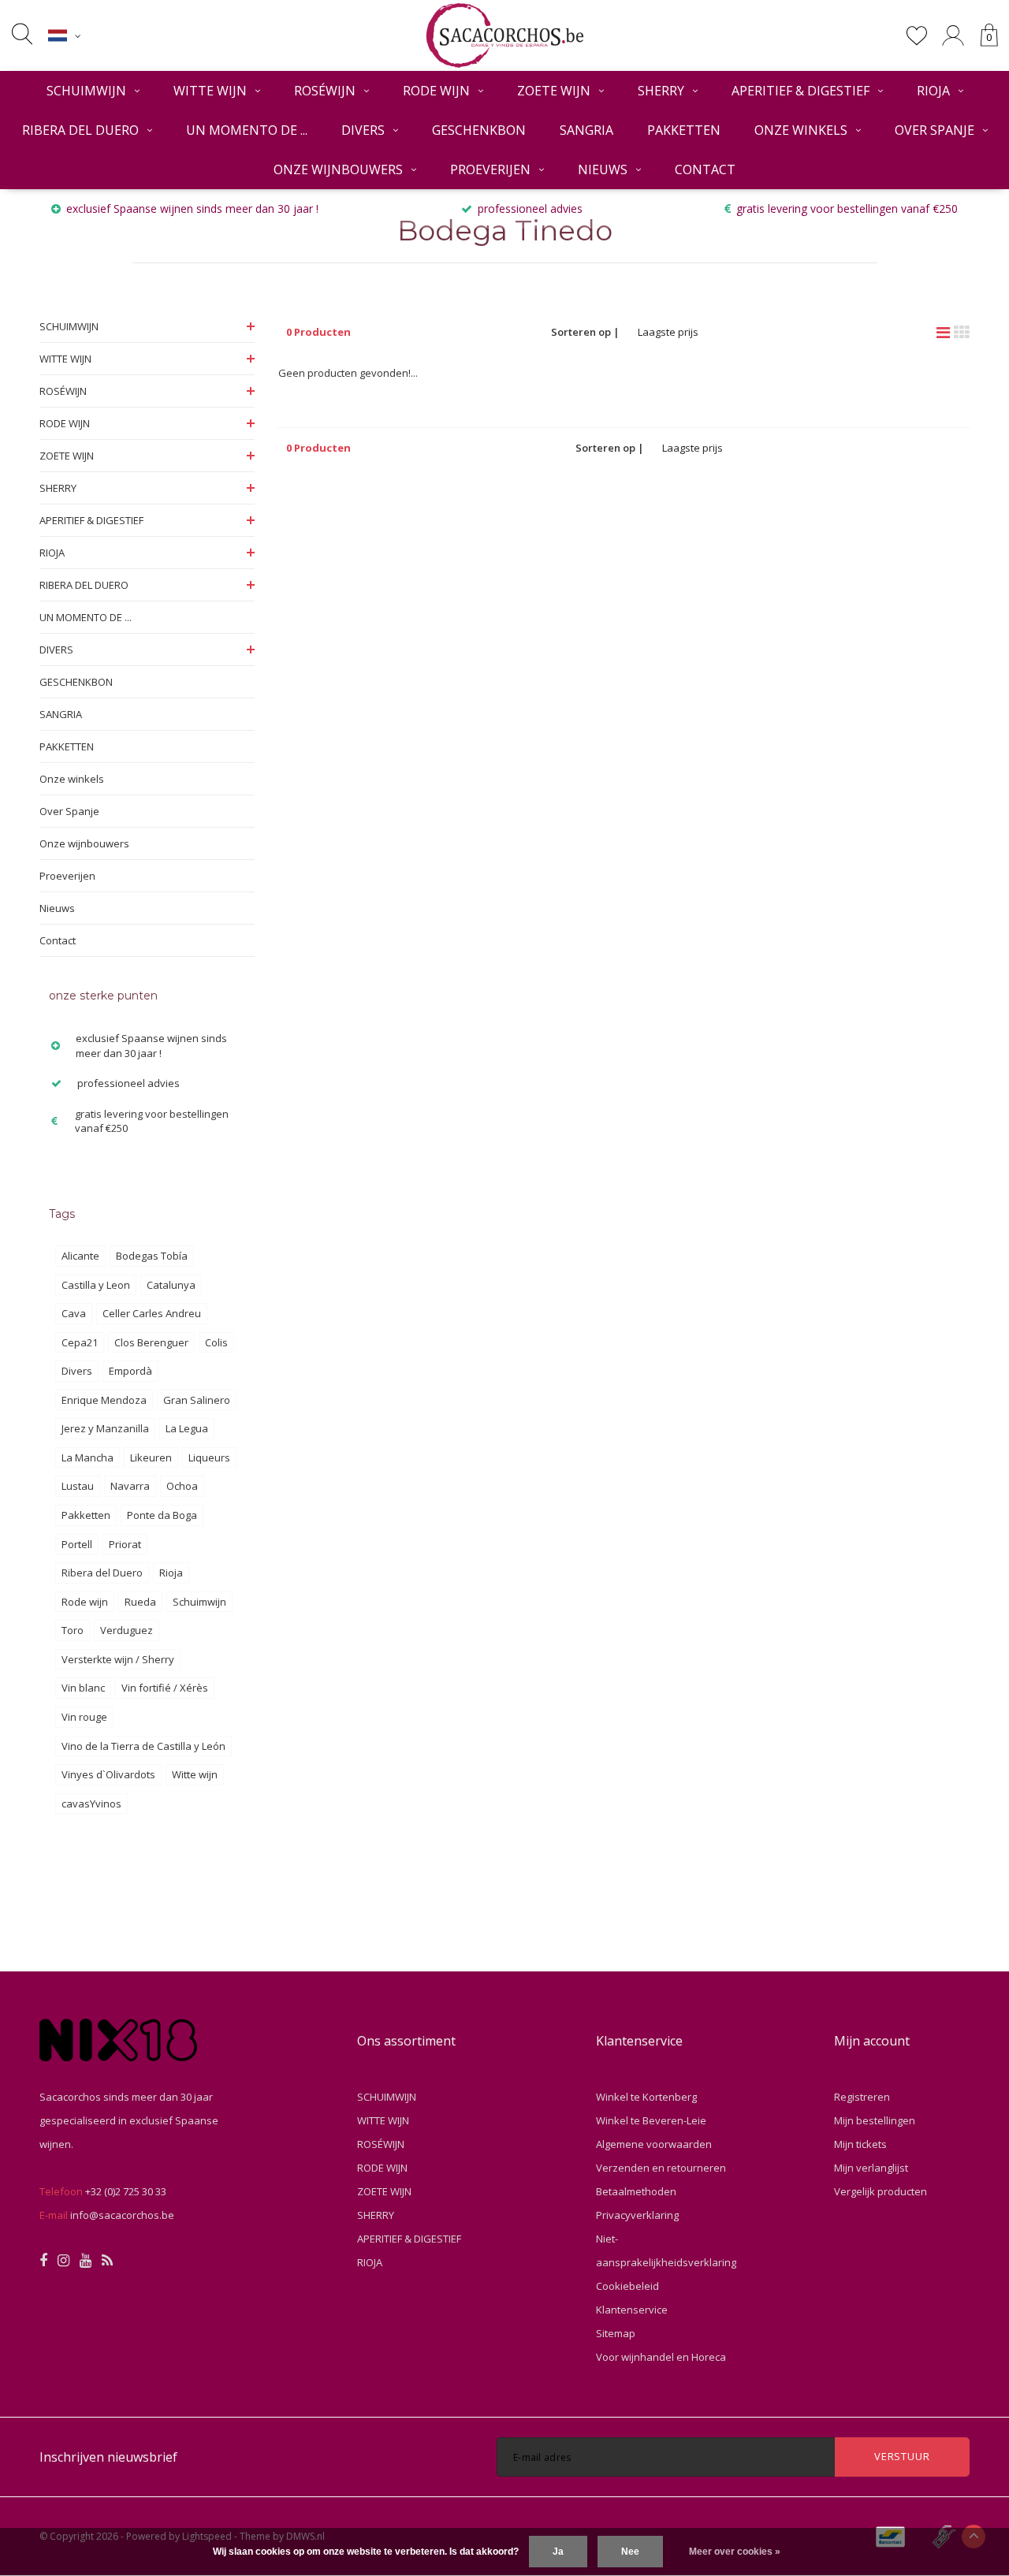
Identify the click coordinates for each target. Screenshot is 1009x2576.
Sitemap (616, 2333)
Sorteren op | (585, 332)
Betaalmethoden (636, 2191)
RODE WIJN (436, 91)
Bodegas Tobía (152, 1256)
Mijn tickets (860, 2144)
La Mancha (87, 1457)
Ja (558, 2552)
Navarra (130, 1486)
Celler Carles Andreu (152, 1313)
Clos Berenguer (151, 1342)
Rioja (171, 1573)
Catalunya (171, 1285)
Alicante (80, 1256)
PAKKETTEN (684, 130)
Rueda (140, 1602)
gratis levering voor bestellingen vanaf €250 (847, 208)
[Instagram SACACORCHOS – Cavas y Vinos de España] (63, 2261)
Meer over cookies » (735, 2552)
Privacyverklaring (637, 2215)
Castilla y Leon (96, 1285)
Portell (77, 1544)
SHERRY (661, 91)
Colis (216, 1342)
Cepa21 (80, 1342)
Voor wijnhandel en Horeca (661, 2357)
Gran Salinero (197, 1400)
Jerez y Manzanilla (105, 1428)
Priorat (125, 1544)
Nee (630, 2552)
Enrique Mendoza (104, 1400)
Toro (73, 1630)
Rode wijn (85, 1602)
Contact (705, 169)
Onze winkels (801, 130)
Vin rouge (84, 1717)
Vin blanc (83, 1688)
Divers (77, 1371)
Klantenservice (632, 2310)
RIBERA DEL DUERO (80, 130)
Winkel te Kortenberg (646, 2097)
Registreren (862, 2097)
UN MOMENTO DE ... (247, 130)
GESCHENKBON (479, 130)
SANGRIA (586, 130)
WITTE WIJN (210, 91)
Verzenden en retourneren (661, 2168)
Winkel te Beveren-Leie (651, 2120)
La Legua (187, 1428)
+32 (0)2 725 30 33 (126, 2191)
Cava (74, 1313)
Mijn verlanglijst (871, 2168)
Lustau (78, 1486)
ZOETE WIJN (554, 91)
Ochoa (182, 1486)
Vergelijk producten (881, 2191)
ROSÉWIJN (325, 91)
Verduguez (127, 1630)
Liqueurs (209, 1457)
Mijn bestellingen (875, 2120)
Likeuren (151, 1457)
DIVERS (363, 130)
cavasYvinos (91, 1804)
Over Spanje (935, 130)
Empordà (130, 1371)
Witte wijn (195, 1774)
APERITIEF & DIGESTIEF (800, 91)
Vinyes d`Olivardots (108, 1774)
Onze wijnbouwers (338, 169)
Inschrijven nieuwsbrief (108, 2457)
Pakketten (86, 1515)
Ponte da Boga (162, 1515)
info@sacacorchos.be (122, 2215)
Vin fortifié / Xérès (165, 1688)
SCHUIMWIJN (86, 91)
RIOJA (933, 91)
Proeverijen (490, 169)
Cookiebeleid (627, 2286)
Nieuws (603, 169)
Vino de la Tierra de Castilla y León (143, 1746)
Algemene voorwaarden (654, 2144)
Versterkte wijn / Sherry (118, 1659)
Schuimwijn (199, 1602)
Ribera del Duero (102, 1573)
